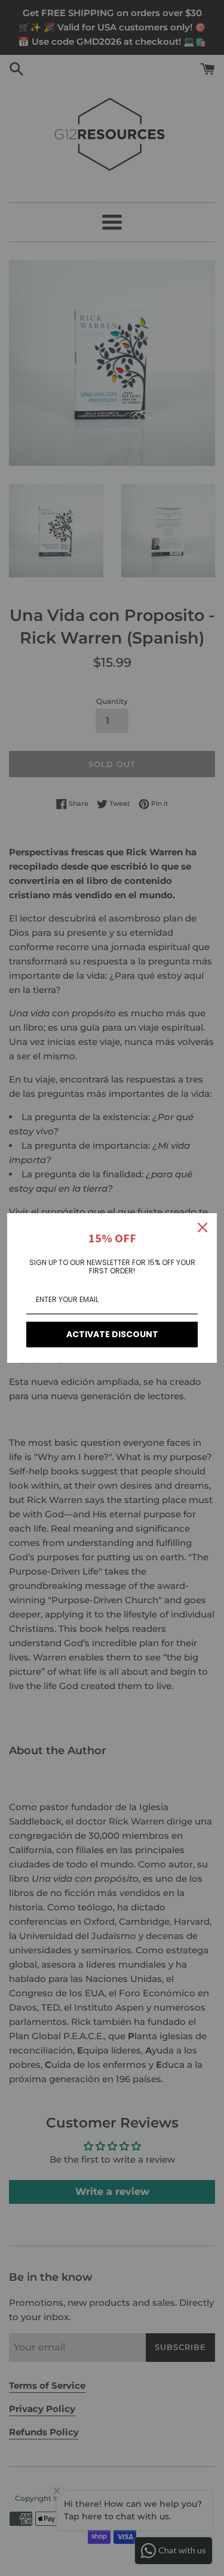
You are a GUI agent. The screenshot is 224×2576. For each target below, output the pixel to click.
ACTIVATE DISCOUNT (112, 1334)
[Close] (202, 1227)
